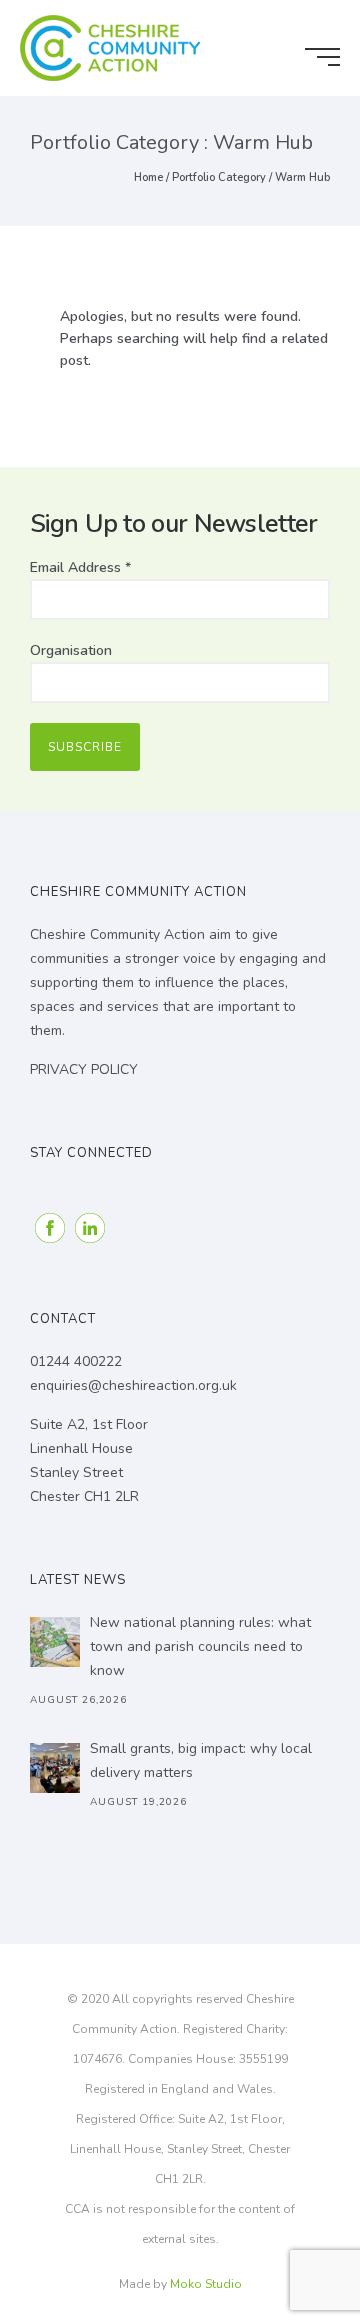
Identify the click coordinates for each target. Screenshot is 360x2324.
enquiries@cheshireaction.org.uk (133, 1385)
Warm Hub (302, 177)
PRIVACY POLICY (84, 1069)
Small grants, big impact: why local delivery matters (201, 1760)
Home (148, 177)
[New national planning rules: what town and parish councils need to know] (55, 1642)
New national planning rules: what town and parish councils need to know (200, 1646)
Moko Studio (206, 2284)
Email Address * (80, 567)
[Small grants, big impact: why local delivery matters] (55, 1768)
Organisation (71, 650)
